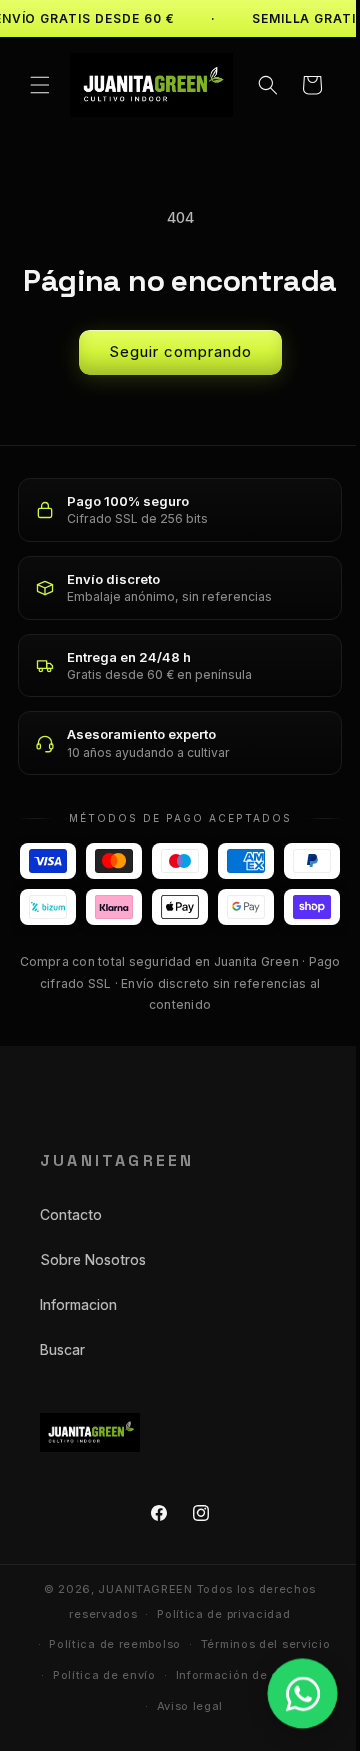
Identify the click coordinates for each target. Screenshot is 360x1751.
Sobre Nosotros (93, 1301)
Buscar (62, 1391)
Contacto (71, 1256)
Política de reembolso (108, 1686)
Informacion (78, 1346)
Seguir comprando (172, 347)
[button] (40, 83)
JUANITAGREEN (138, 1631)
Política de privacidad (216, 1656)
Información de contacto (243, 1717)
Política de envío (96, 1717)
